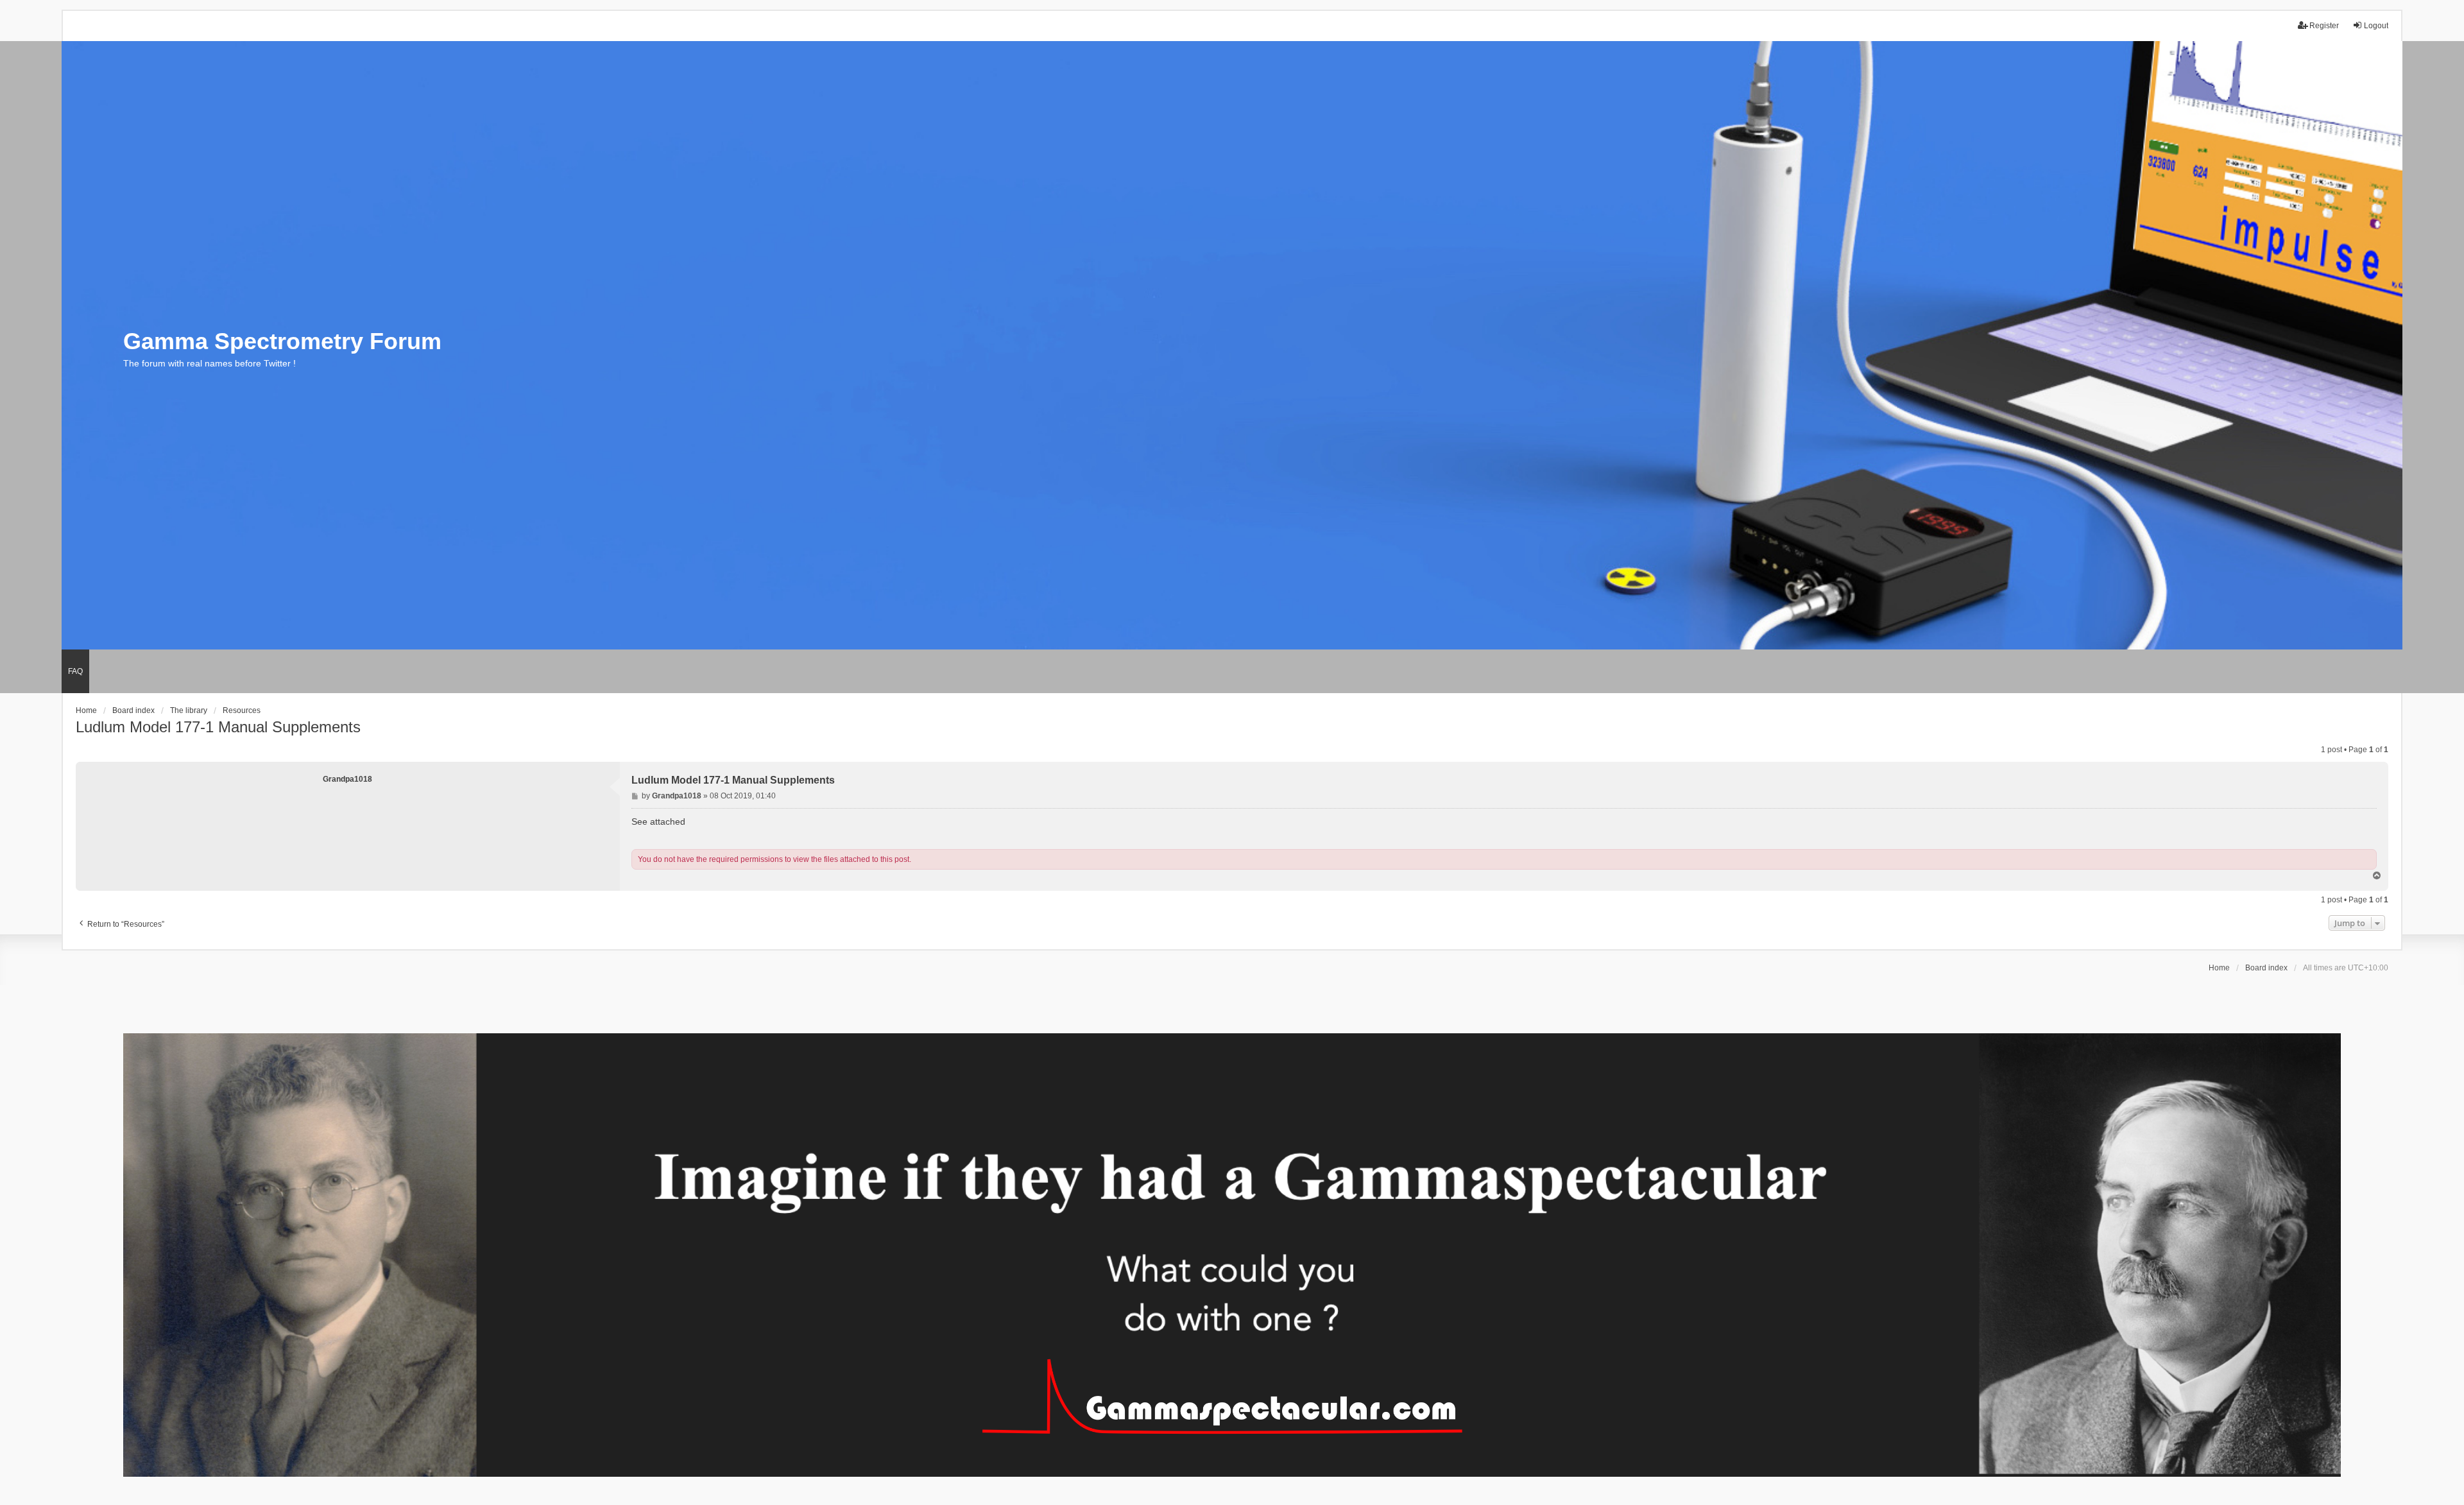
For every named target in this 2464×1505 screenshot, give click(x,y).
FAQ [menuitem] (75, 671)
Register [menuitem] (2324, 26)
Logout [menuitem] (2376, 26)
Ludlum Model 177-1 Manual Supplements (218, 727)
